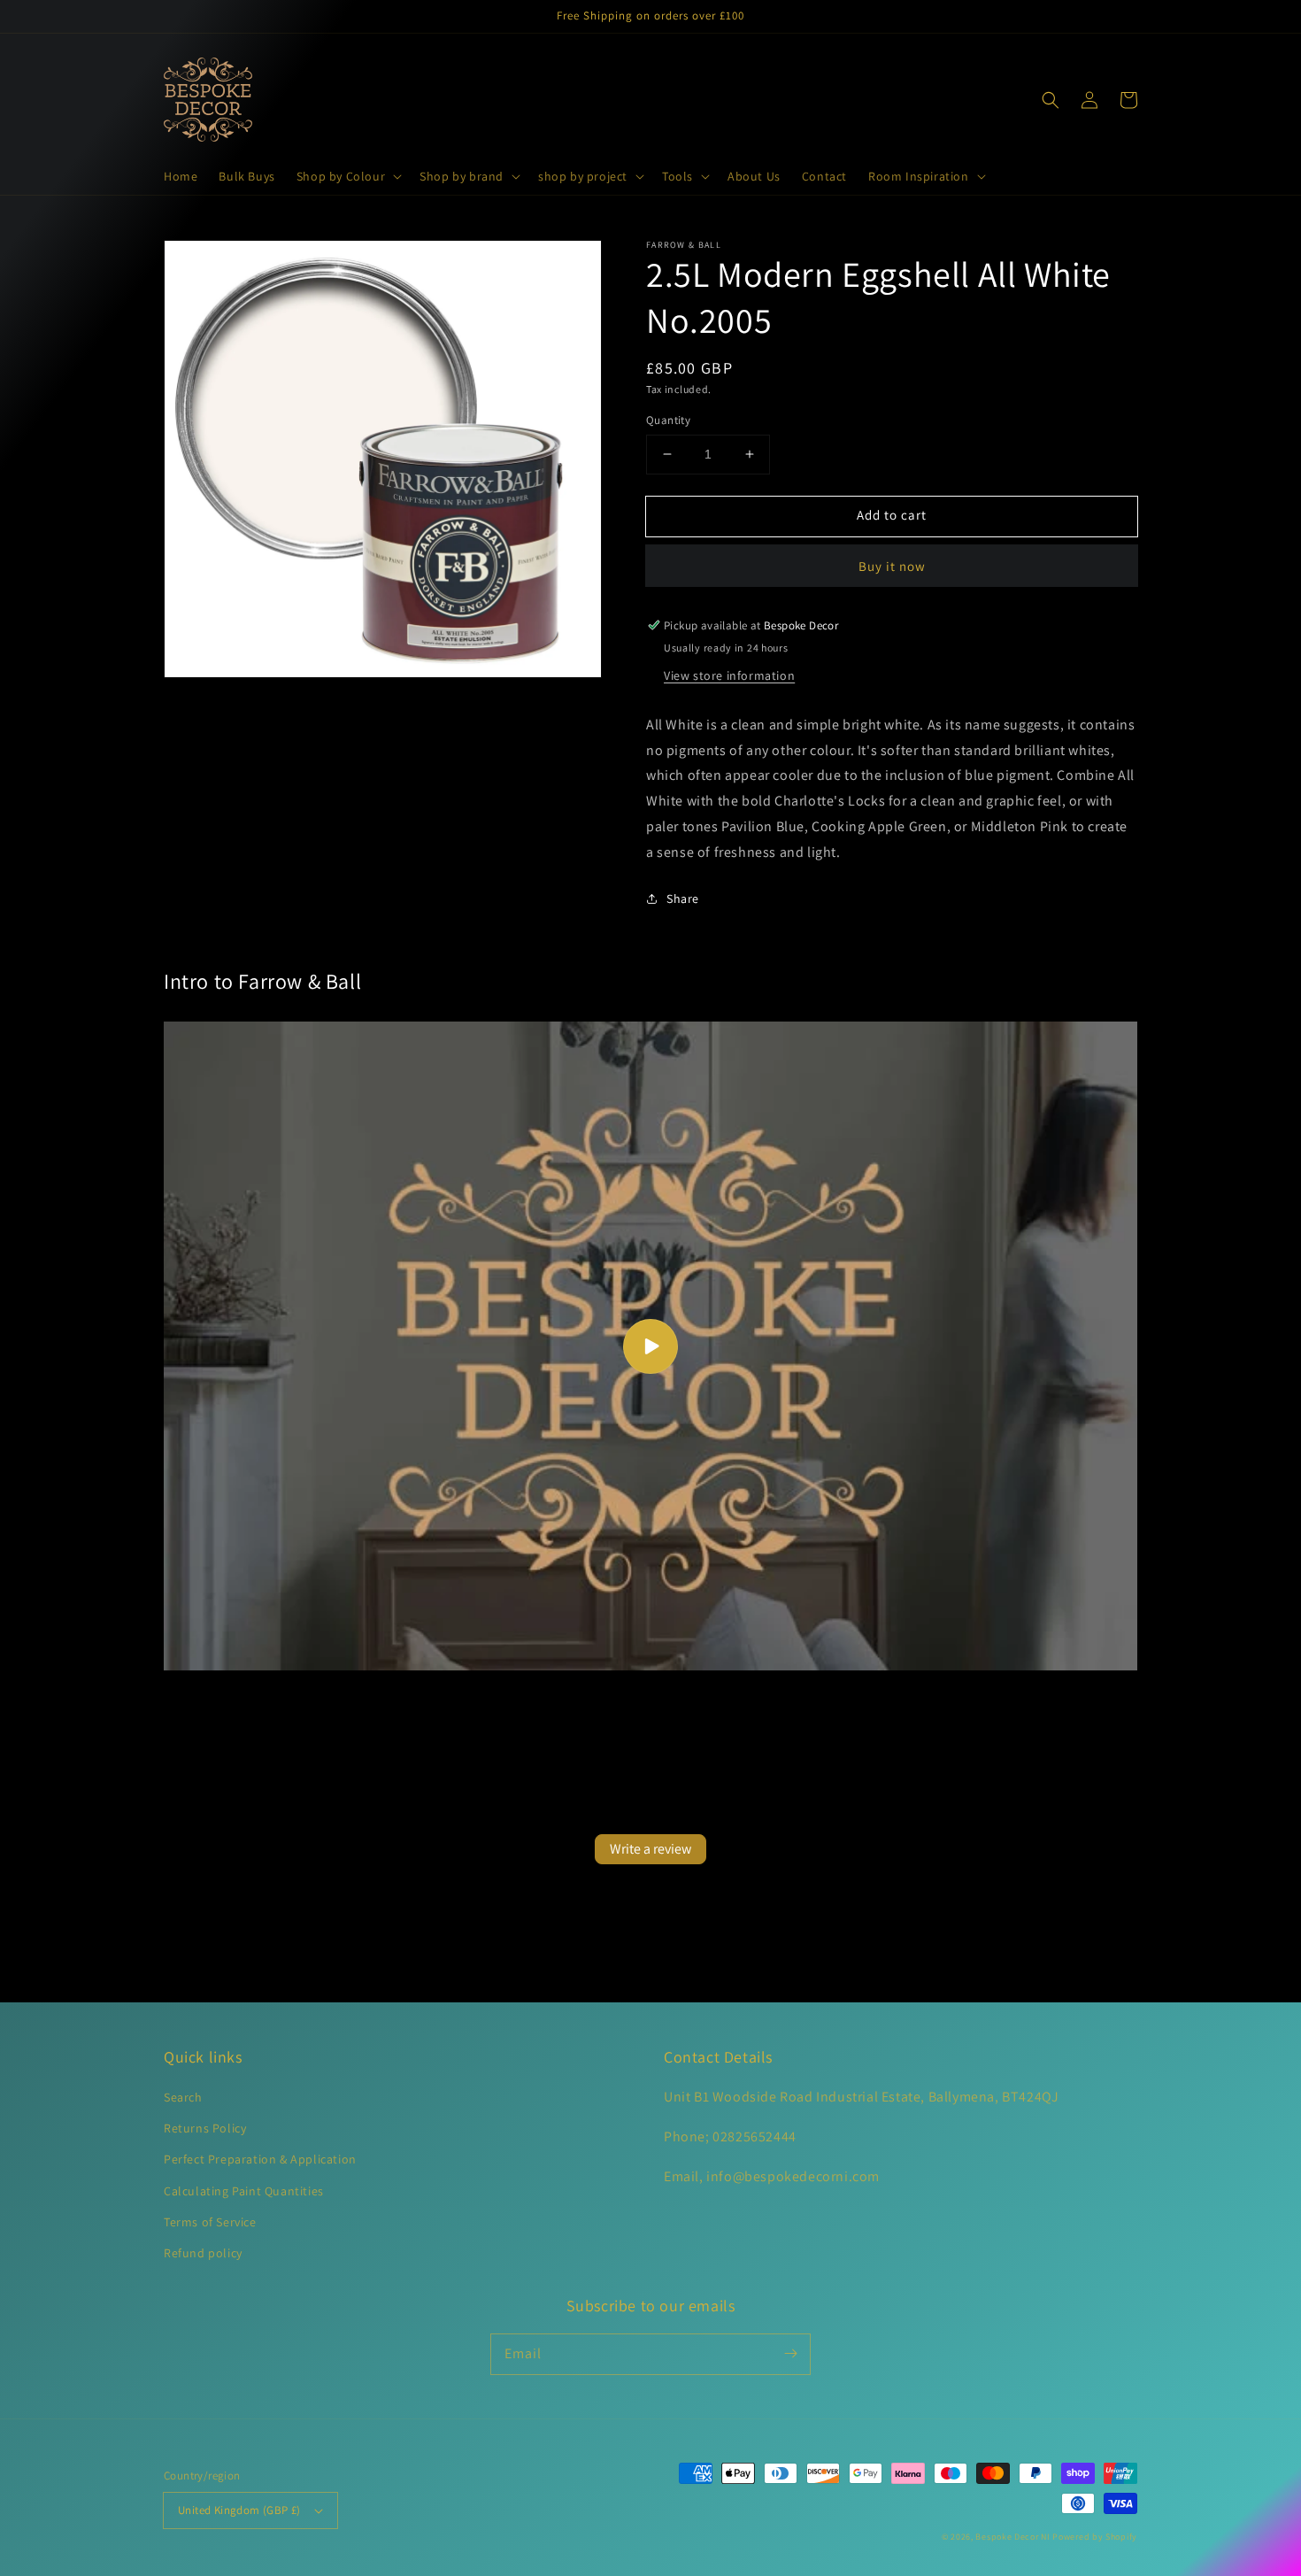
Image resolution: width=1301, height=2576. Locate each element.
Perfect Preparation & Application (260, 2159)
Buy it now (892, 566)
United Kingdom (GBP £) (239, 2510)
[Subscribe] (790, 2354)
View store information (729, 675)
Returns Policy (205, 2128)
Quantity (668, 420)
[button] (347, 176)
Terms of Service (210, 2222)
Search (183, 2097)
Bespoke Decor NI (1012, 2537)
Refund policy (203, 2253)
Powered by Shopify (1095, 2537)
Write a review (650, 1849)
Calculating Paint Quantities (244, 2191)
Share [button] (683, 899)
